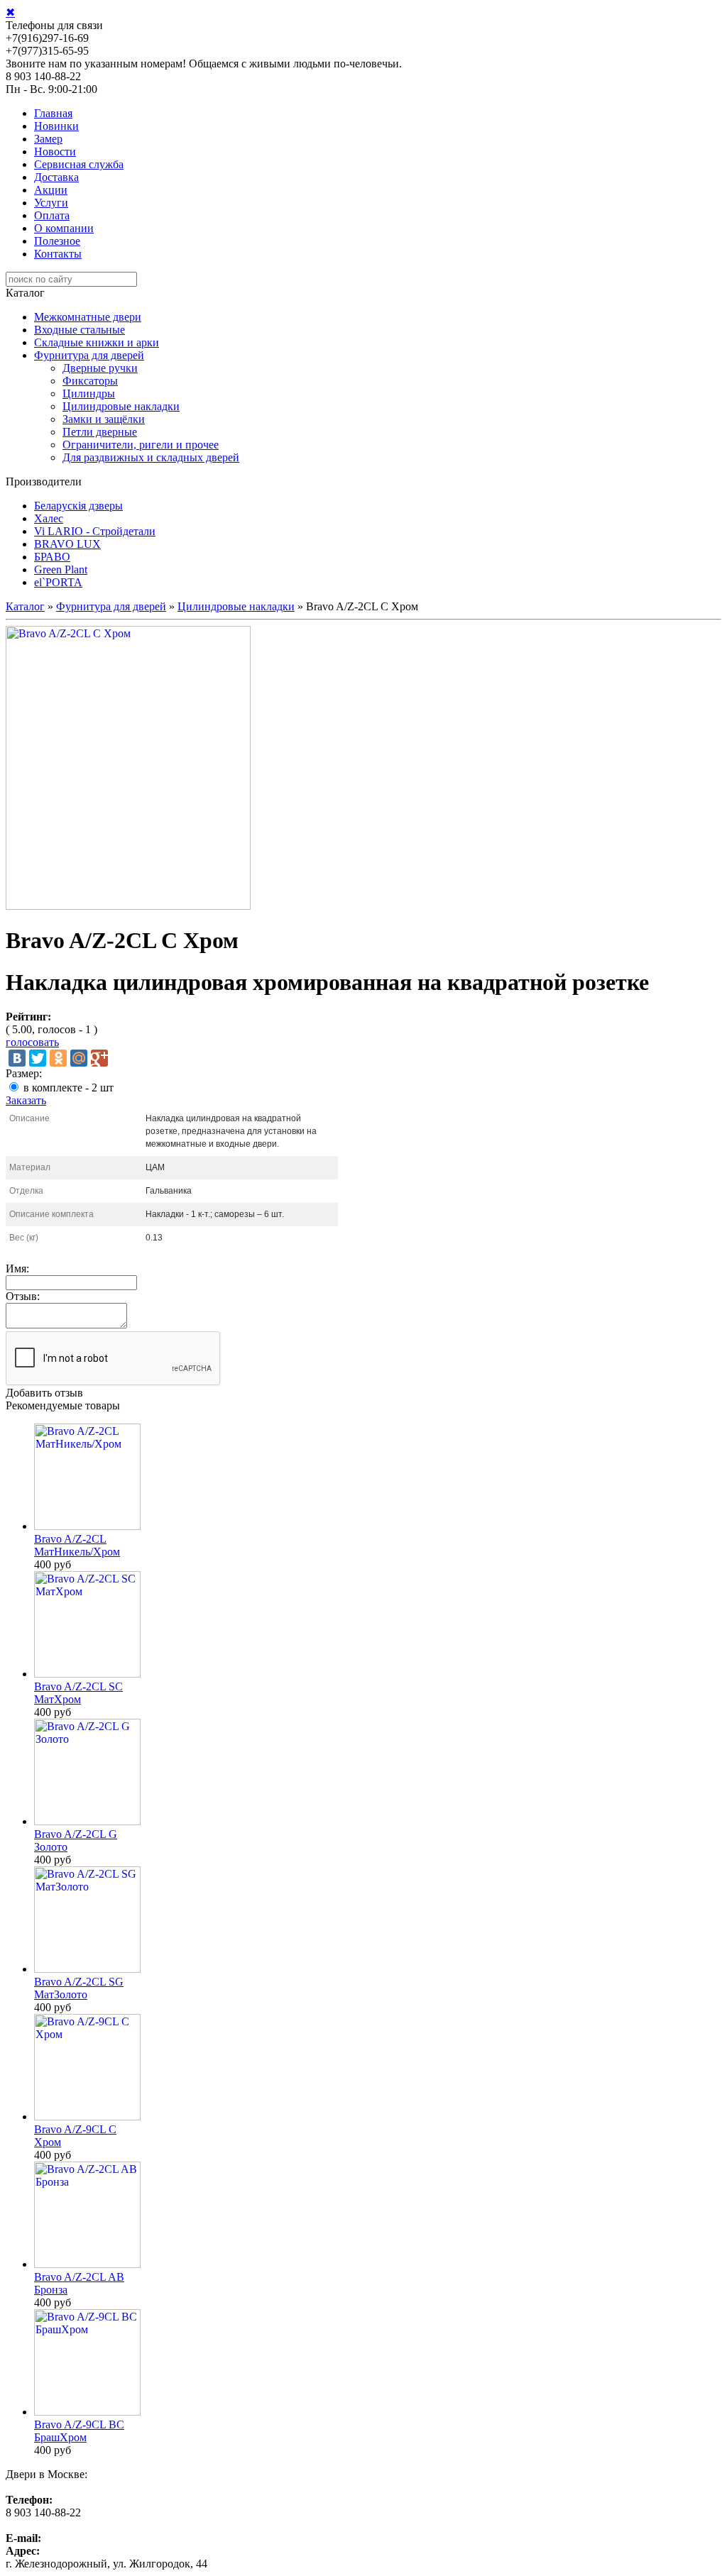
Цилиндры (89, 393)
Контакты (58, 254)
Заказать (26, 1100)
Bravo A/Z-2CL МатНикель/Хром (77, 1545)
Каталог (25, 606)
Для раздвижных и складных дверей (151, 457)
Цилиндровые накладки (121, 406)
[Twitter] (38, 1058)
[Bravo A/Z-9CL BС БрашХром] (87, 2412)
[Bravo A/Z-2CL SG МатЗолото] (87, 1969)
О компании (64, 228)
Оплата (52, 215)
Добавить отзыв (44, 1393)
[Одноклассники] (58, 1058)
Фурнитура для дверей (89, 355)
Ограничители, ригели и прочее (141, 445)
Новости (55, 152)
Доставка (56, 177)
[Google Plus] (99, 1058)
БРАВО (52, 557)
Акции (51, 190)
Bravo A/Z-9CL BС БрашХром (79, 2431)
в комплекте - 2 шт (69, 1088)
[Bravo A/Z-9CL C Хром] (87, 2117)
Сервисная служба (79, 164)
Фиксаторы (90, 381)
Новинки (56, 126)
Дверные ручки (100, 368)
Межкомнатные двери (88, 317)
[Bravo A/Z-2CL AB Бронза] (87, 2264)
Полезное (57, 241)
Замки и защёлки (104, 419)
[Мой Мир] (79, 1058)
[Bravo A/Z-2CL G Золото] (87, 1821)
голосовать (32, 1042)
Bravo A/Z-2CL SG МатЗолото (79, 1988)
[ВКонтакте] (17, 1058)
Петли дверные (100, 432)
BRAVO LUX (67, 544)
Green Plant (61, 569)
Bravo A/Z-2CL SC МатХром (78, 1693)
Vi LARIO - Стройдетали (95, 531)
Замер (48, 139)
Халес (49, 518)
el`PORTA (58, 582)
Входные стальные (80, 330)
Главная (53, 113)
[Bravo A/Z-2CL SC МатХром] (87, 1674)
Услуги (51, 203)
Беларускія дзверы (78, 506)
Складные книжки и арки (97, 342)
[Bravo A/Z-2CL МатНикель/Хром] (87, 1526)
